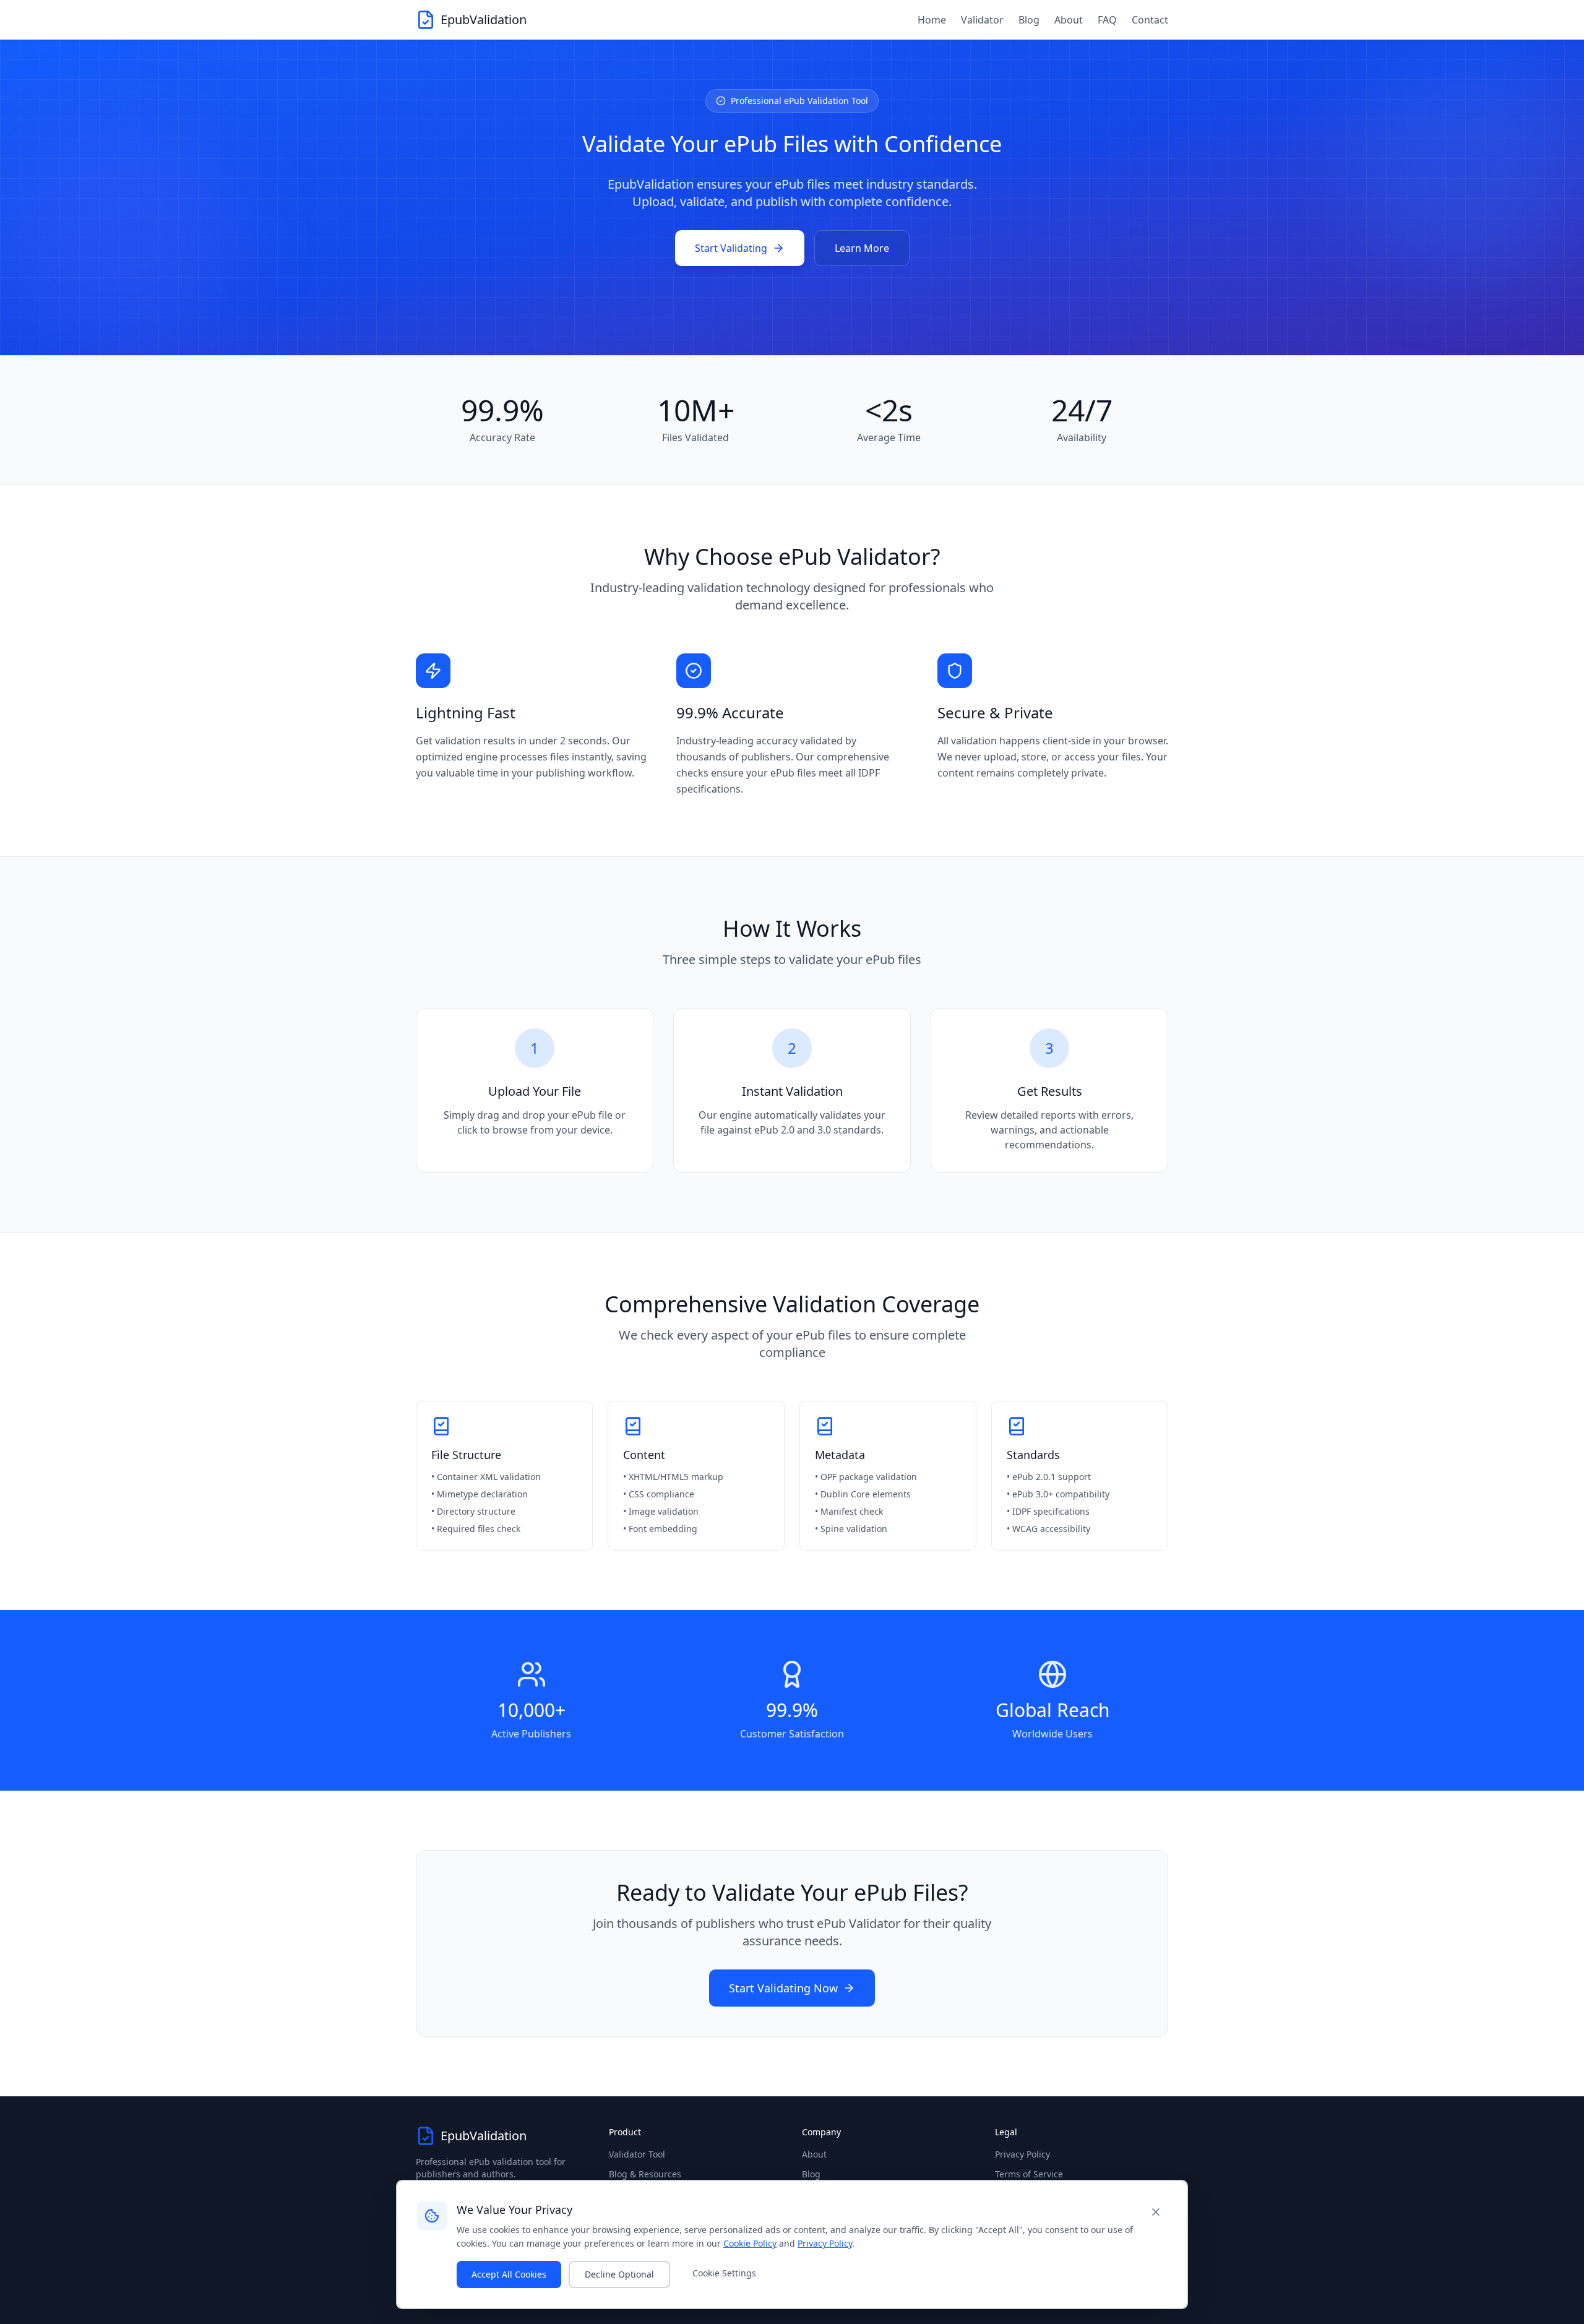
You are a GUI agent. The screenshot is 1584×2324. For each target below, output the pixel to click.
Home (932, 20)
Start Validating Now (783, 1988)
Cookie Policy (750, 2243)
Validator (982, 20)
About (1069, 20)
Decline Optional (619, 2274)
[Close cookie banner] (1156, 2212)
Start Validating (731, 248)
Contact (1150, 20)
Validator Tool (637, 2154)
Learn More (862, 248)
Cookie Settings (724, 2273)
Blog (1029, 20)
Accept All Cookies (509, 2274)
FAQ (1107, 20)
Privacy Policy (1022, 2154)
